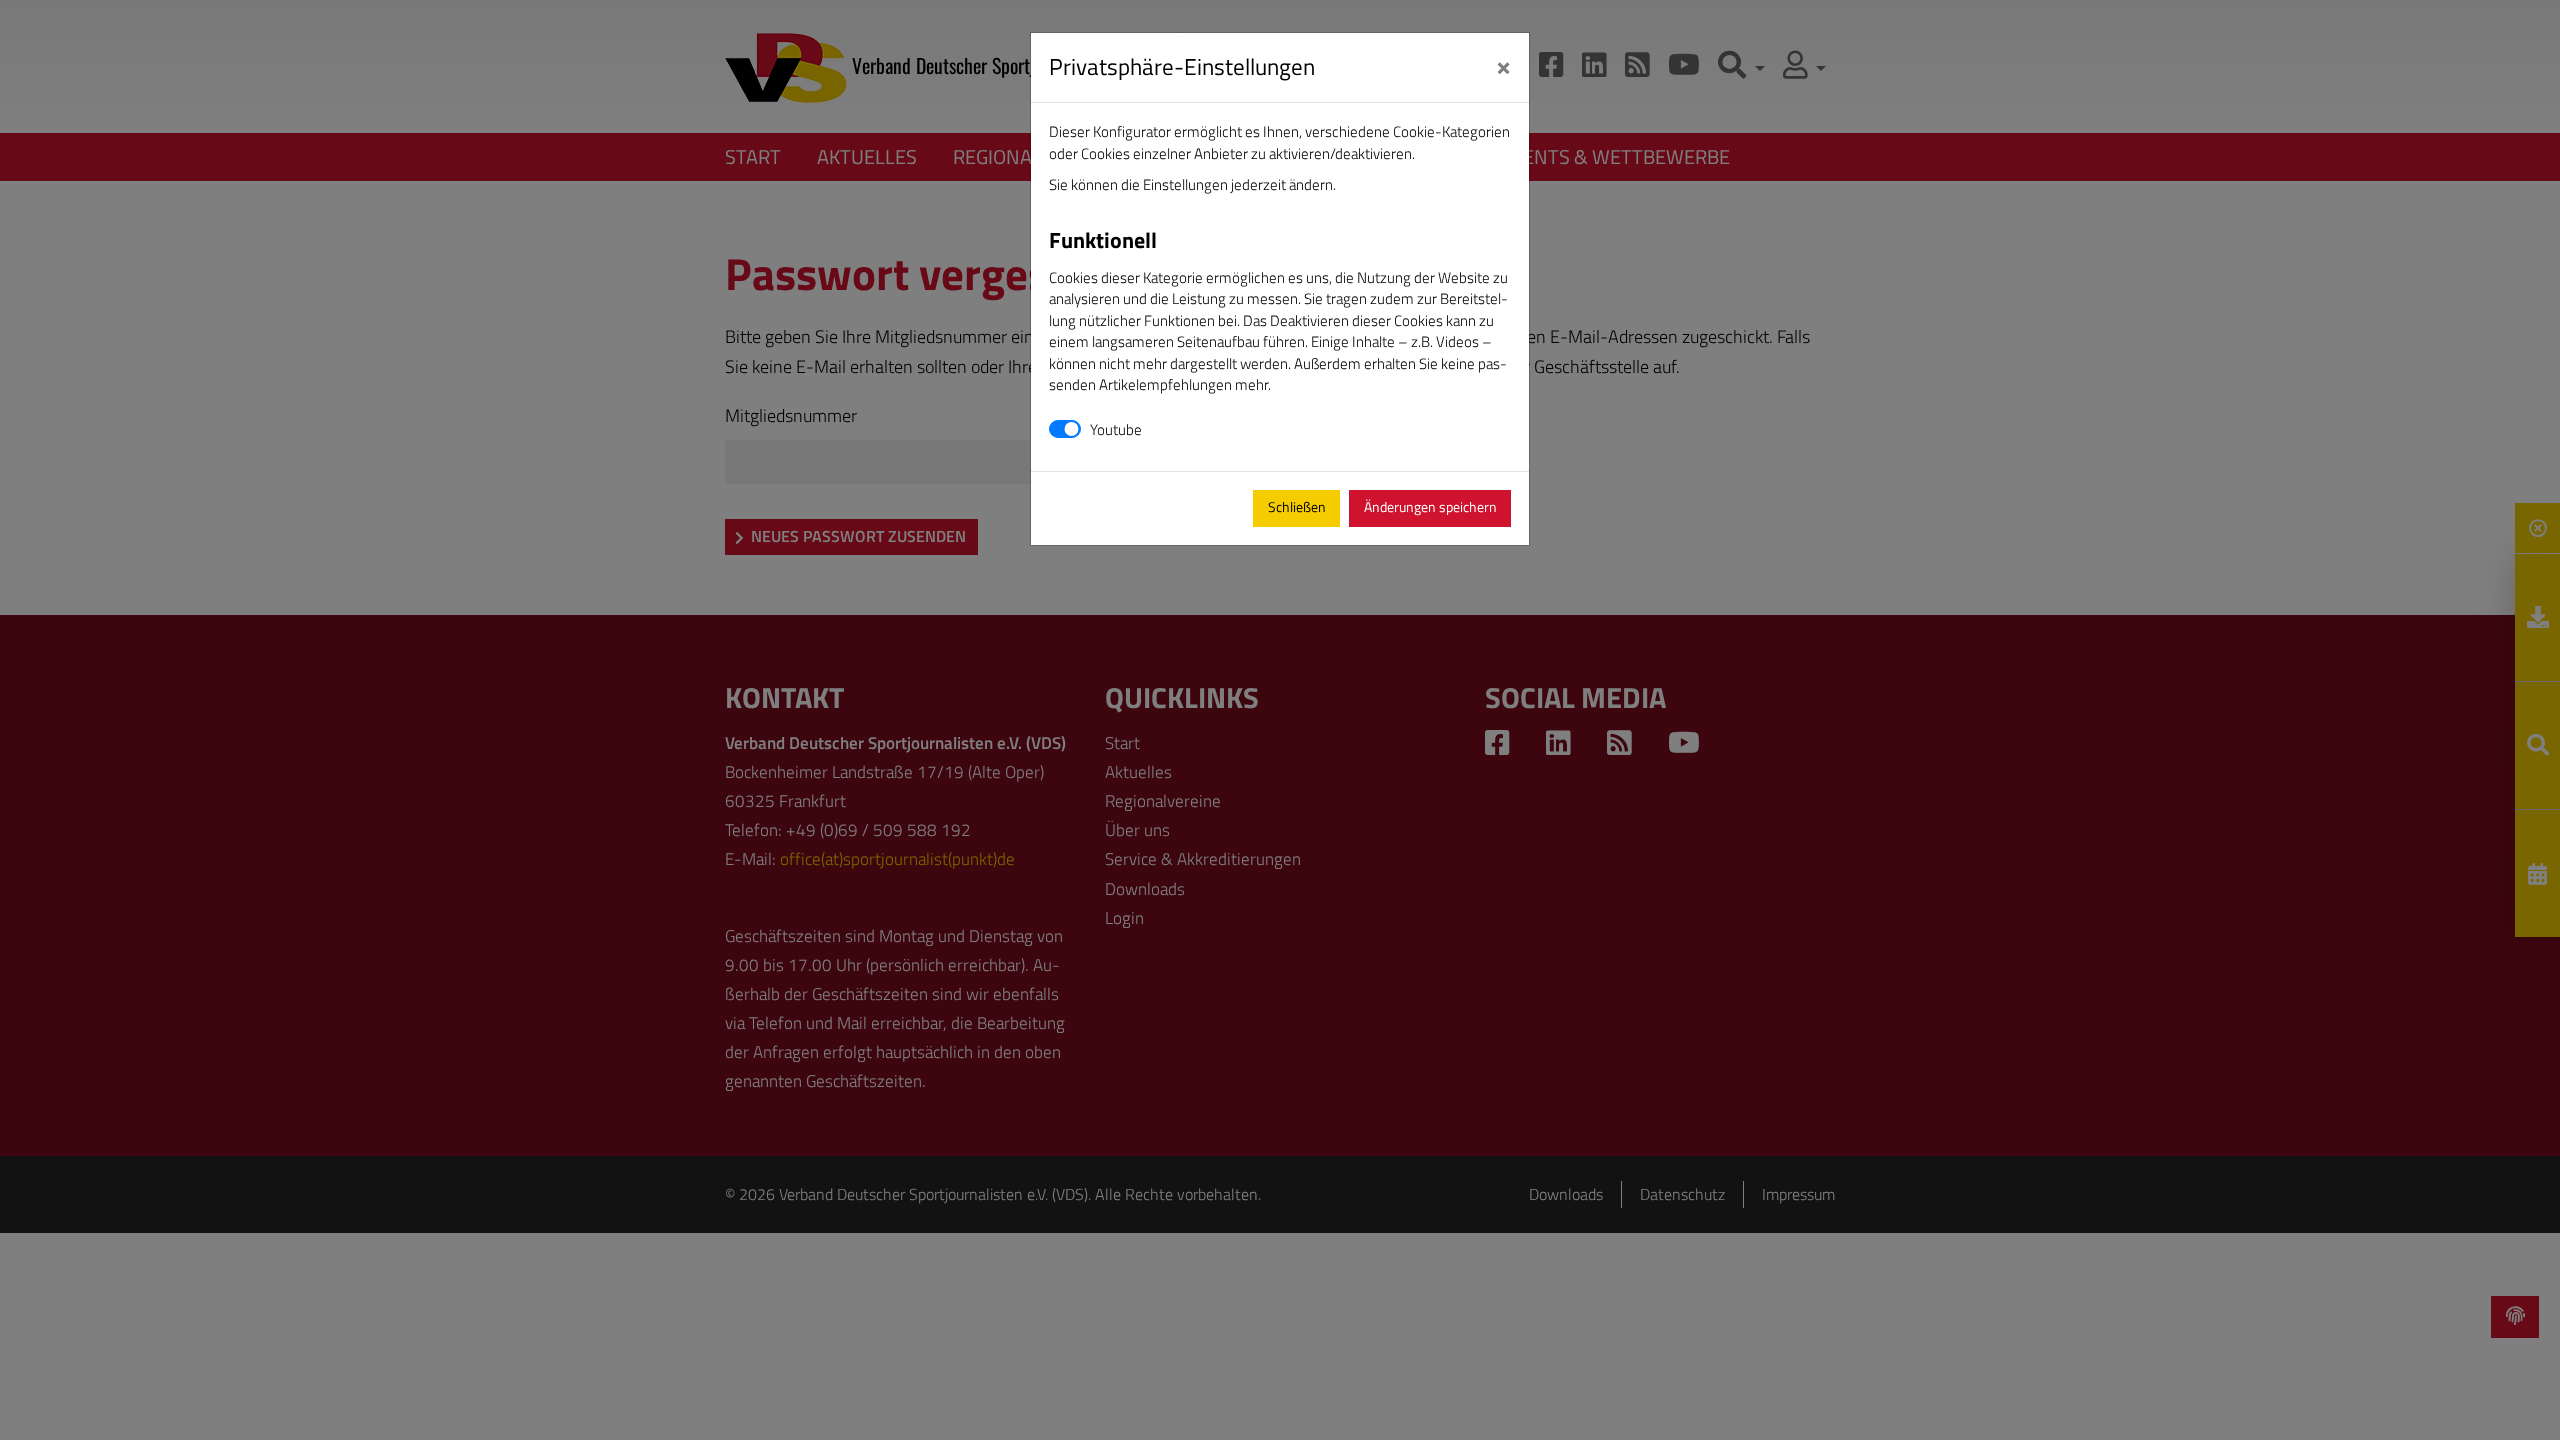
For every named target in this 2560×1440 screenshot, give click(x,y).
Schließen (1297, 507)
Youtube (1116, 429)
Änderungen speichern (1430, 507)
